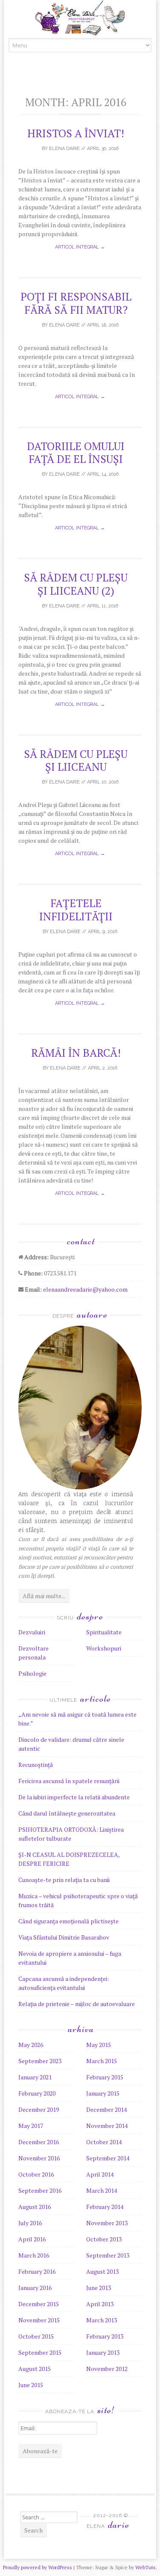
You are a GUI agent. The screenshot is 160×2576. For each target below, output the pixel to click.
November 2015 (39, 2320)
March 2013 (102, 2320)
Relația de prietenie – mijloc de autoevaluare (77, 2004)
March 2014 (102, 2190)
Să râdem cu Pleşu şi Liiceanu (76, 760)
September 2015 (40, 2352)
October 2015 (36, 2336)
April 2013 (100, 2304)
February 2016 (37, 2271)
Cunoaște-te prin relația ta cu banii (64, 1880)
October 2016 (36, 2174)
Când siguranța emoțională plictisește (68, 1921)
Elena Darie (64, 149)
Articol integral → (80, 247)
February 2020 (37, 2093)
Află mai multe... (44, 1596)
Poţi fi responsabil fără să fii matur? (76, 303)
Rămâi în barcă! (76, 1053)
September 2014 (108, 2158)
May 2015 (99, 2045)
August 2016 (35, 2207)
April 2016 (32, 2239)
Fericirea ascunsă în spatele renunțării (69, 1781)
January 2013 (103, 2352)
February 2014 (105, 2207)
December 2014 (106, 2109)
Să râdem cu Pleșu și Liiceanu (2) (76, 584)
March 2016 (34, 2255)
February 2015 (105, 2077)
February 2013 (105, 2336)
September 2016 (40, 2190)
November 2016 (39, 2158)
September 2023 (40, 2061)
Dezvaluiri (32, 1632)
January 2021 (35, 2077)
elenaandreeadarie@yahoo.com (85, 1289)
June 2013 (99, 2288)
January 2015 (103, 2093)
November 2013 (107, 2223)
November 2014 (107, 2126)
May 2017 (31, 2126)
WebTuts (145, 2567)
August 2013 (102, 2271)
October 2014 (104, 2142)
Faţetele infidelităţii (76, 909)
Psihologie (32, 1673)
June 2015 (31, 2385)
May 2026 (31, 2045)
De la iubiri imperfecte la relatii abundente (74, 1797)
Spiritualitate (104, 1632)
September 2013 (108, 2255)
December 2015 (39, 2304)
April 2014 (100, 2174)
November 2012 (107, 2369)
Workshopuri (104, 1648)
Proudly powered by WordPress (38, 2567)
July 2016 (30, 2223)
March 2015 (102, 2061)
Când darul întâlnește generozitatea (67, 1813)
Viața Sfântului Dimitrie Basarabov (64, 1937)
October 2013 (104, 2239)
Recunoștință (36, 1765)
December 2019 (39, 2109)
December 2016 (39, 2142)
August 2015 (35, 2369)
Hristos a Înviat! (76, 133)
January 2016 (35, 2288)
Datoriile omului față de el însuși (76, 452)
